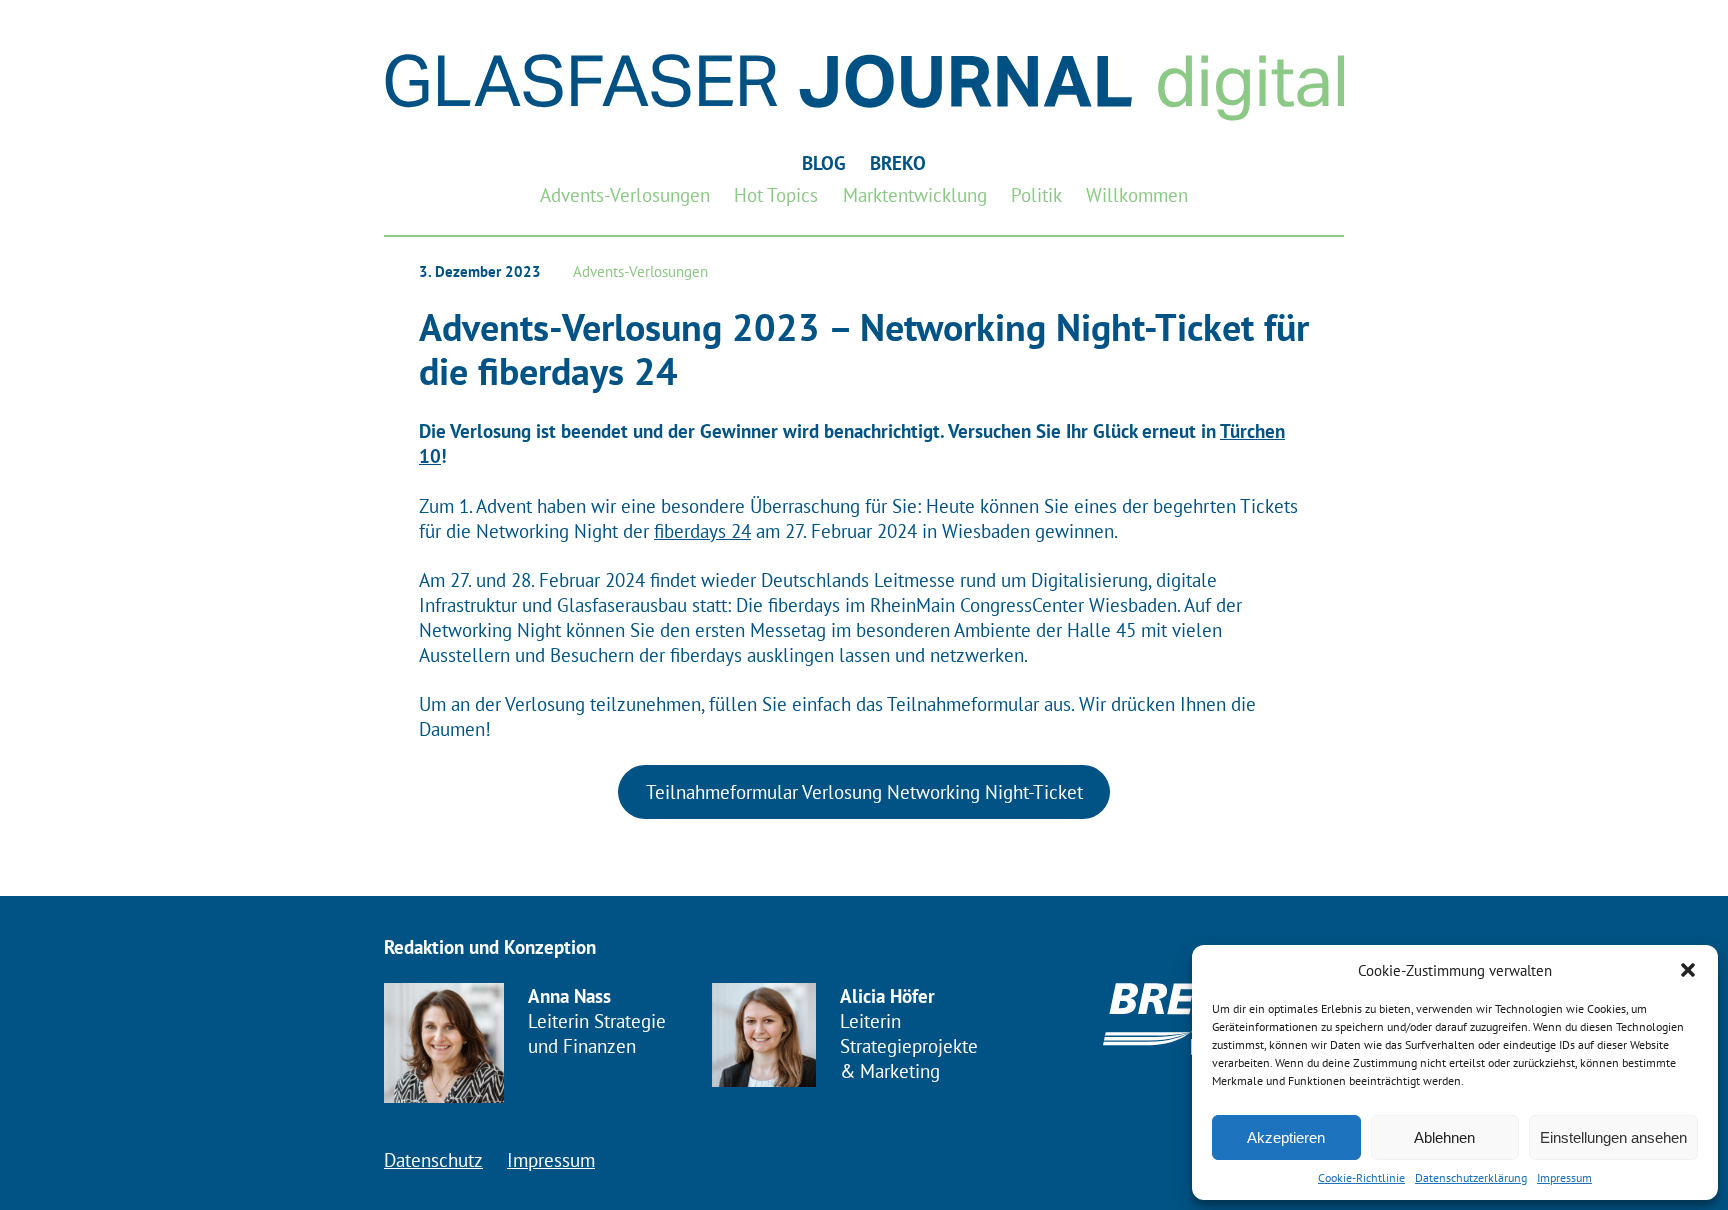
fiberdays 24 (702, 530)
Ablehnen (1444, 1137)
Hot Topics (776, 194)
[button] (1688, 970)
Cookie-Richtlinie (1361, 1177)
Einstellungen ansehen (1613, 1137)
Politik (1036, 194)
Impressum (1564, 1177)
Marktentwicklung (915, 194)
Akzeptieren (1286, 1137)
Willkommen (1137, 194)
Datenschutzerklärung (1471, 1177)
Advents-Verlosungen (625, 194)
